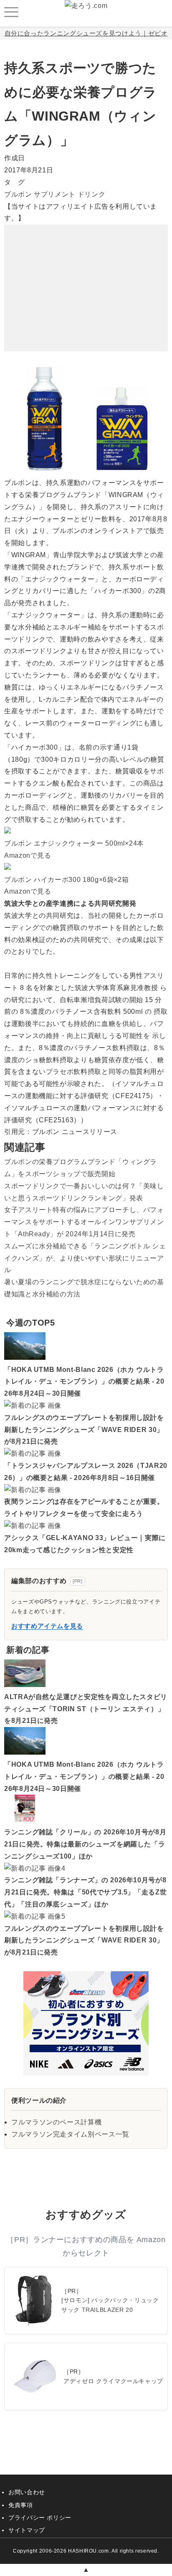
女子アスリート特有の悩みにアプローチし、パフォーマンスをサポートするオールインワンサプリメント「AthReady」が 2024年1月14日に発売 (84, 1222)
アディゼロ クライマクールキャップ (113, 2381)
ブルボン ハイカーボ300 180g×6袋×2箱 (66, 880)
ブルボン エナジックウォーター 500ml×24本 (74, 843)
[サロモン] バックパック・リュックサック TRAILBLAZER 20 (110, 2305)
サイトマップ (27, 2530)
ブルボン (18, 194)
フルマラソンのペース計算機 (56, 2122)
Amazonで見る (28, 855)
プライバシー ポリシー (40, 2518)
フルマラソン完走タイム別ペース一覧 (70, 2134)
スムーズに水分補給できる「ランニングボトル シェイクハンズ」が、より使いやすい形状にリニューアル (85, 1258)
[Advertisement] (86, 277)
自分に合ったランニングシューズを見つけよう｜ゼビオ (86, 33)
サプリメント (55, 194)
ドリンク (92, 194)
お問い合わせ (27, 2492)
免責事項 (21, 2505)
